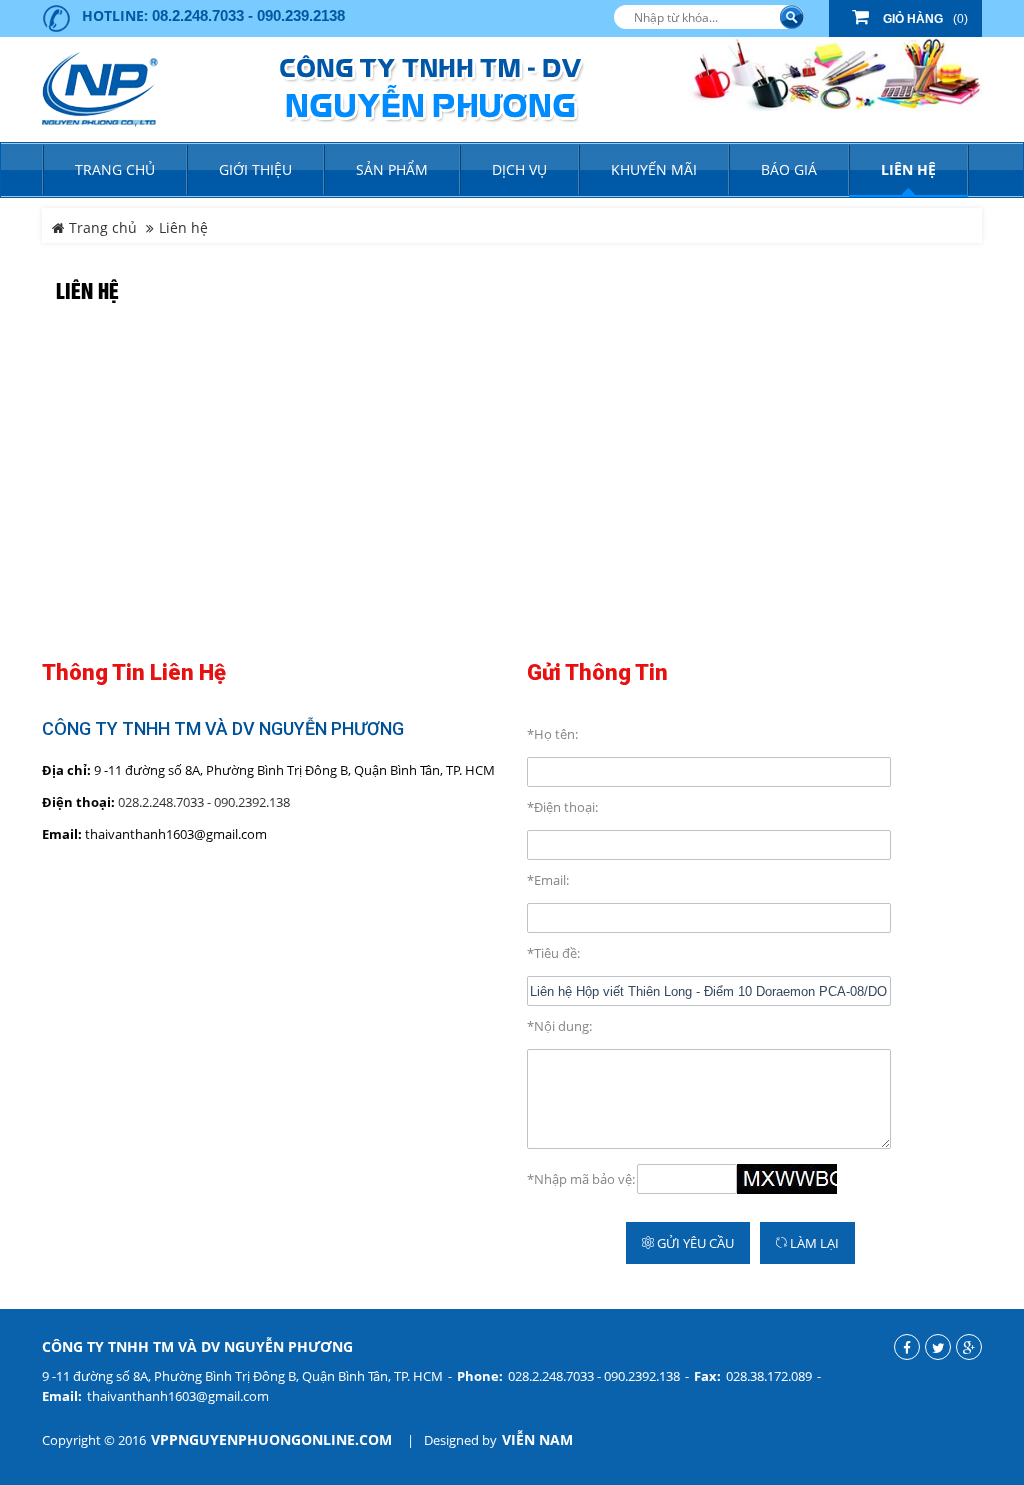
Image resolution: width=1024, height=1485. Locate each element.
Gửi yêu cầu (694, 1243)
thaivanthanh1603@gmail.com (178, 1396)
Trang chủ (115, 169)
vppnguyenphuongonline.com (271, 1440)
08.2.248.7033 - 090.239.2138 (248, 15)
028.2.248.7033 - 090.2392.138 (204, 802)
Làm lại (813, 1243)
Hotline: (115, 15)
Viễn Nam (537, 1440)
